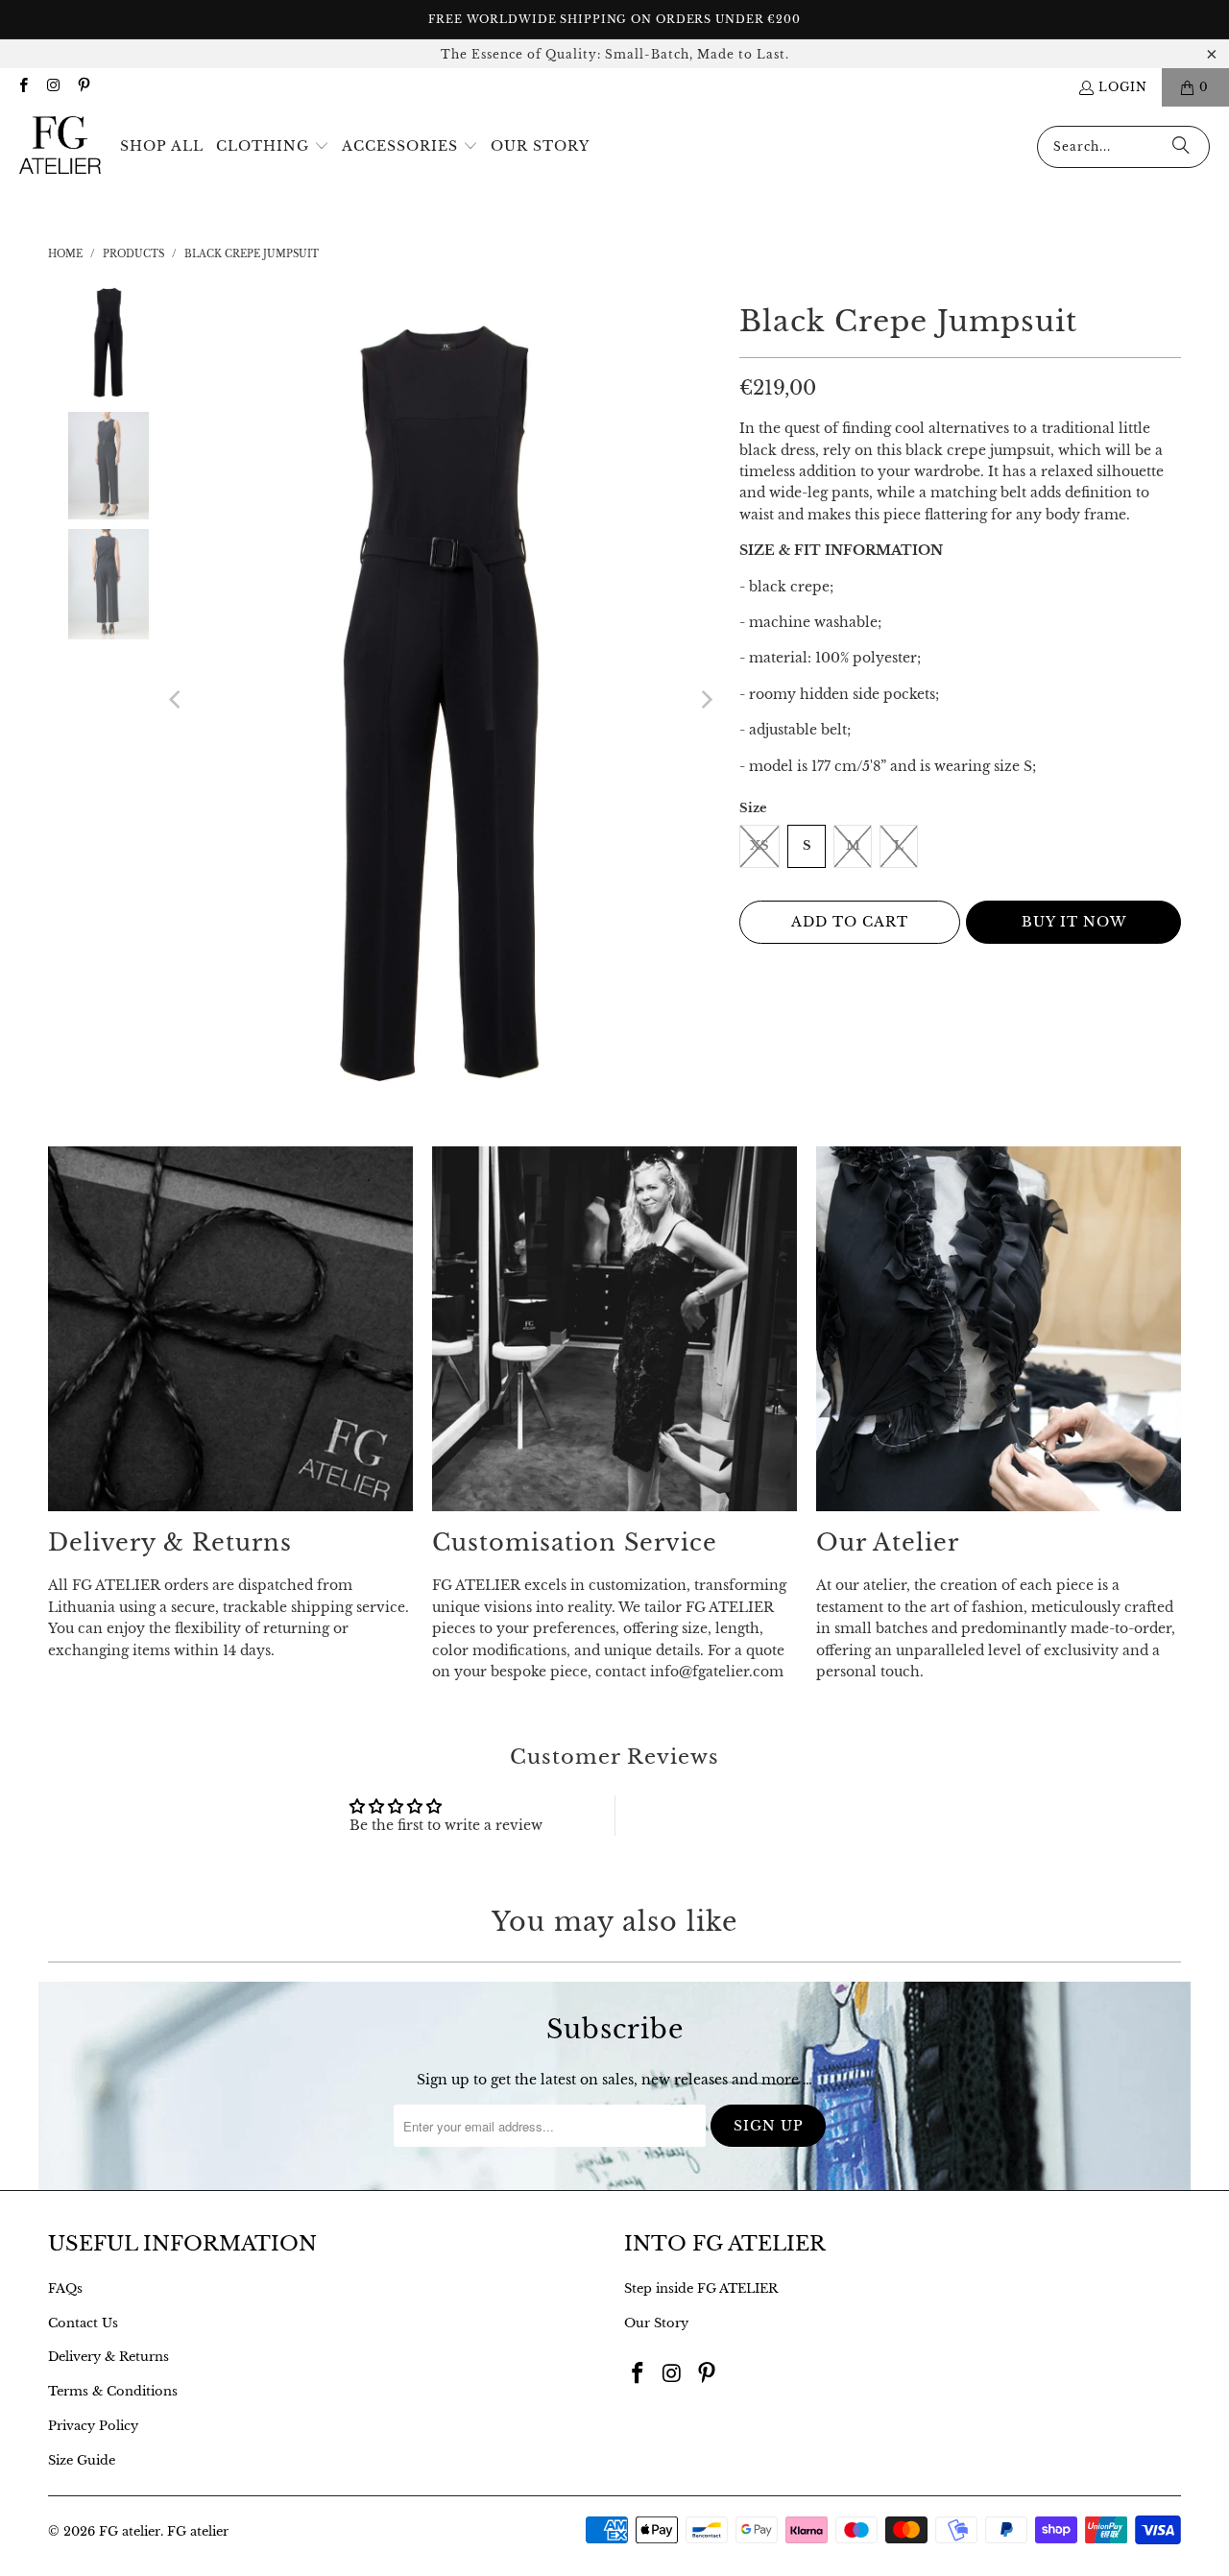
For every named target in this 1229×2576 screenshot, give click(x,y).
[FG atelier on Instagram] (52, 87)
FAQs (65, 2288)
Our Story (656, 2323)
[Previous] (177, 700)
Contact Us (83, 2323)
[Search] (1181, 147)
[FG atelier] (60, 146)
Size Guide (82, 2460)
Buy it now (1074, 922)
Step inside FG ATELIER (701, 2288)
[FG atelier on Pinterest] (83, 87)
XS (759, 845)
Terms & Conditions (113, 2391)
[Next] (706, 700)
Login (1123, 87)
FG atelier (130, 2531)
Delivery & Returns (108, 2357)
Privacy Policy (93, 2426)
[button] (273, 147)
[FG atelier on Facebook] (23, 87)
